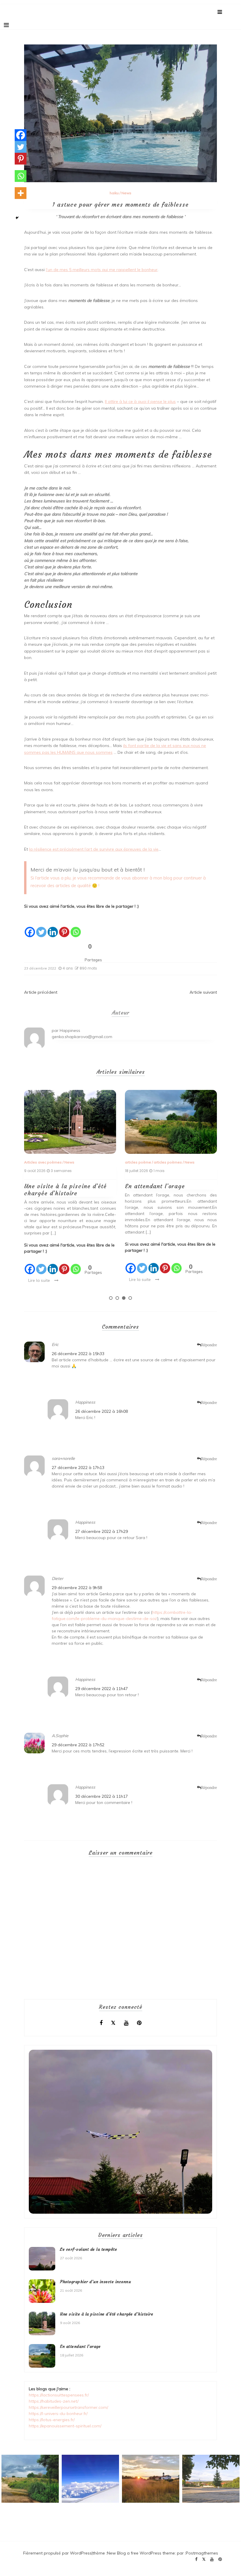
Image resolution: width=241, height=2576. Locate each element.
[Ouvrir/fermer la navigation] (6, 25)
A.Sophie (60, 1736)
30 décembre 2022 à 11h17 (102, 1796)
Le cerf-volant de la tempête (167, 1186)
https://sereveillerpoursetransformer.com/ (68, 2407)
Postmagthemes (202, 2553)
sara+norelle (63, 1458)
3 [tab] (124, 1298)
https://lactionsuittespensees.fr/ (59, 2395)
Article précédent (41, 992)
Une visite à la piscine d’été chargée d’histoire (107, 2314)
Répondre (209, 1345)
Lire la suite (39, 1279)
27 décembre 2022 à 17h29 (102, 1531)
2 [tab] (117, 1298)
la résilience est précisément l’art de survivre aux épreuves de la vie (94, 849)
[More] (21, 193)
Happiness (70, 1030)
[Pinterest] (64, 928)
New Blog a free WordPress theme (141, 2553)
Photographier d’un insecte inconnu (95, 2282)
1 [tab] (111, 1298)
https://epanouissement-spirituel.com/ (65, 2426)
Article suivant (203, 992)
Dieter (57, 1579)
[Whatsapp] (76, 928)
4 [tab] (130, 1298)
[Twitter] (41, 928)
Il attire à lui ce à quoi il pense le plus (140, 401)
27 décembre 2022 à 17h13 (78, 1468)
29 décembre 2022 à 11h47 (102, 1689)
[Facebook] (30, 928)
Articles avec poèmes (144, 1162)
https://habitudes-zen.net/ (54, 2401)
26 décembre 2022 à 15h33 (78, 1354)
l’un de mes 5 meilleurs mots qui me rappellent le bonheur (102, 270)
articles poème (37, 1162)
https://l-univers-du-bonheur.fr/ (58, 2414)
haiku (114, 193)
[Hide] (17, 218)
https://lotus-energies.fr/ (52, 2420)
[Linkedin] (53, 928)
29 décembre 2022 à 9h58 (77, 1588)
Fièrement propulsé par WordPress (57, 2553)
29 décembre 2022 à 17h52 (78, 1745)
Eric (55, 1345)
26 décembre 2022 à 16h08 (102, 1411)
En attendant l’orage (54, 1186)
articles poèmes (67, 1162)
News (126, 193)
